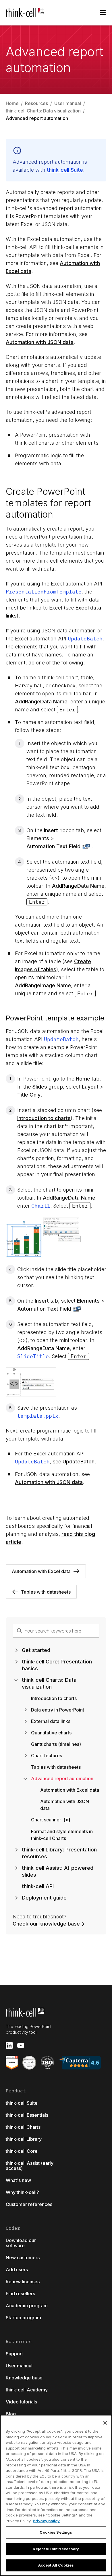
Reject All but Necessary (56, 2549)
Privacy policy (46, 2521)
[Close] (105, 2423)
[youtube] (21, 2045)
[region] (56, 2495)
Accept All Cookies (56, 2565)
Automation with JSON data (40, 342)
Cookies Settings (56, 2532)
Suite (65, 170)
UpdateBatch (79, 1462)
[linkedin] (9, 2045)
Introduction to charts (44, 1118)
